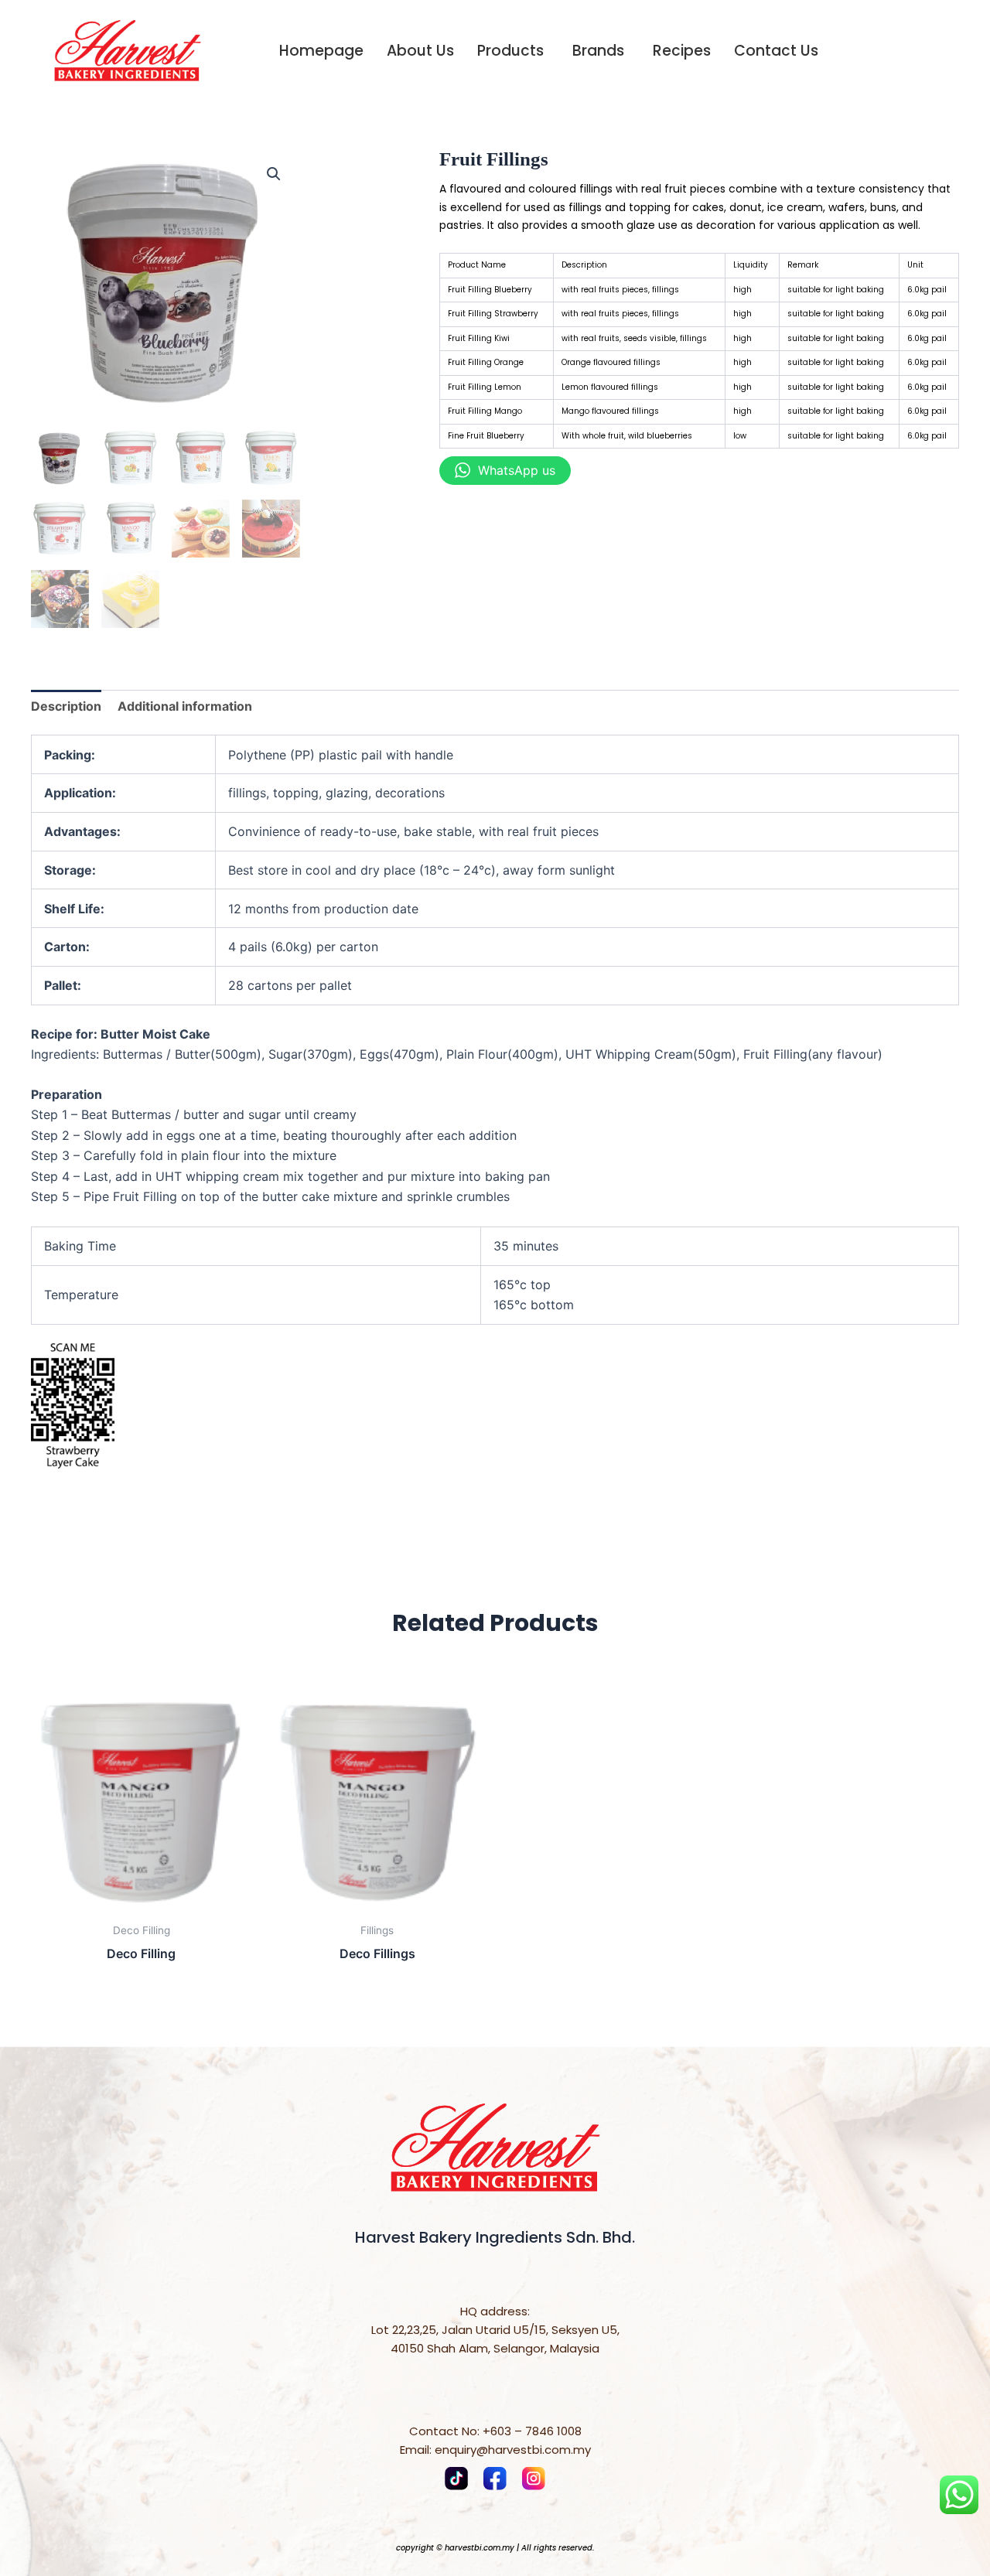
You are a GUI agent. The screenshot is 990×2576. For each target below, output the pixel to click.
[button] (274, 174)
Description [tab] (66, 706)
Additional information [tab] (185, 706)
